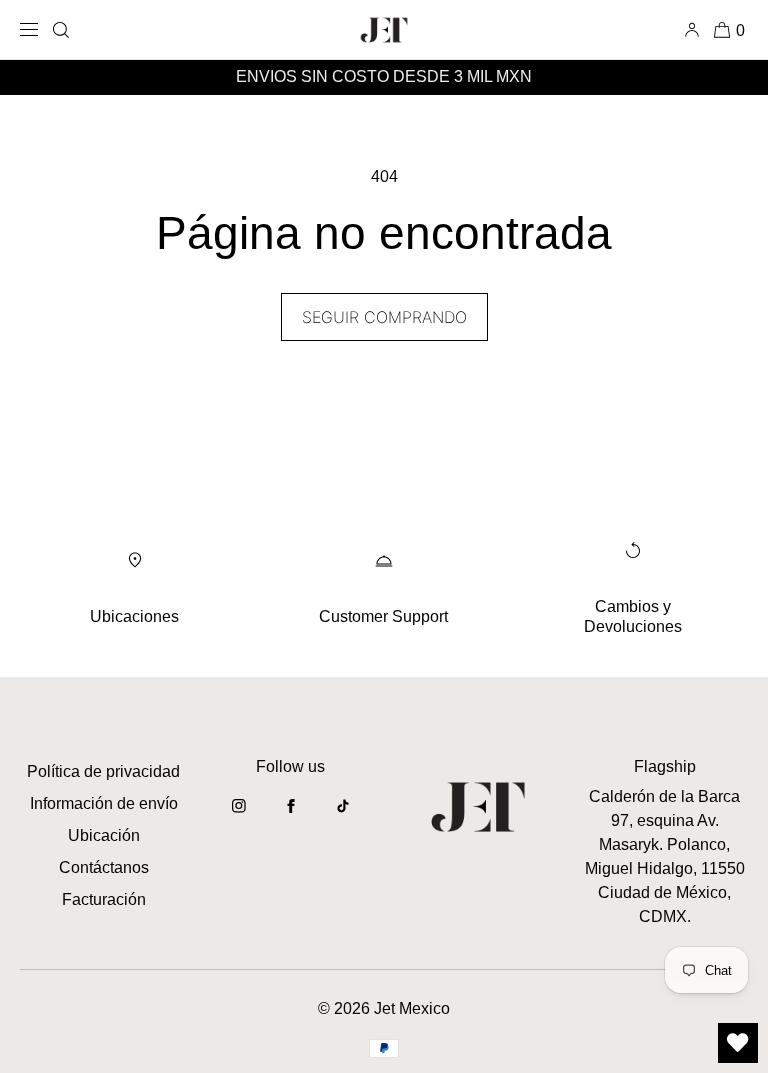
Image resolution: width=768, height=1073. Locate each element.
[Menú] (32, 29)
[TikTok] (343, 816)
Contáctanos (104, 867)
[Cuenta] (695, 29)
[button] (61, 29)
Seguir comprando (384, 317)
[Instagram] (239, 816)
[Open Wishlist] (738, 1043)
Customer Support (383, 616)
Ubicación (104, 835)
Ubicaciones (134, 616)
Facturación (104, 899)
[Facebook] (291, 816)
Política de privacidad (103, 771)
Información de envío (104, 803)
